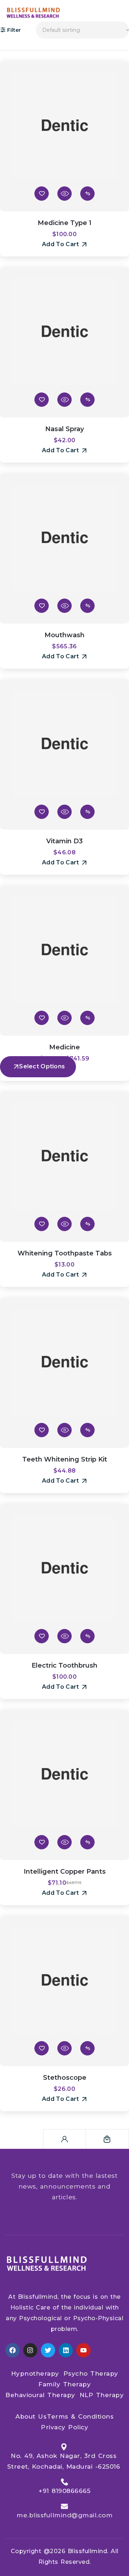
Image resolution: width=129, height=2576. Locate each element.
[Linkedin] (66, 2350)
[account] (64, 2139)
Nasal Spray (64, 429)
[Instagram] (30, 2350)
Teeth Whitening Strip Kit (65, 1459)
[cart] (107, 2139)
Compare (87, 194)
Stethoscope (65, 2078)
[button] (64, 244)
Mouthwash (64, 635)
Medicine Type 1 (64, 223)
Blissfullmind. (88, 2551)
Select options (42, 1066)
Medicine (64, 1047)
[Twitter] (48, 2350)
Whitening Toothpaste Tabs (65, 1253)
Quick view (64, 194)
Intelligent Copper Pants (65, 1872)
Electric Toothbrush (64, 1665)
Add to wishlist (42, 194)
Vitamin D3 (64, 841)
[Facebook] (13, 2350)
